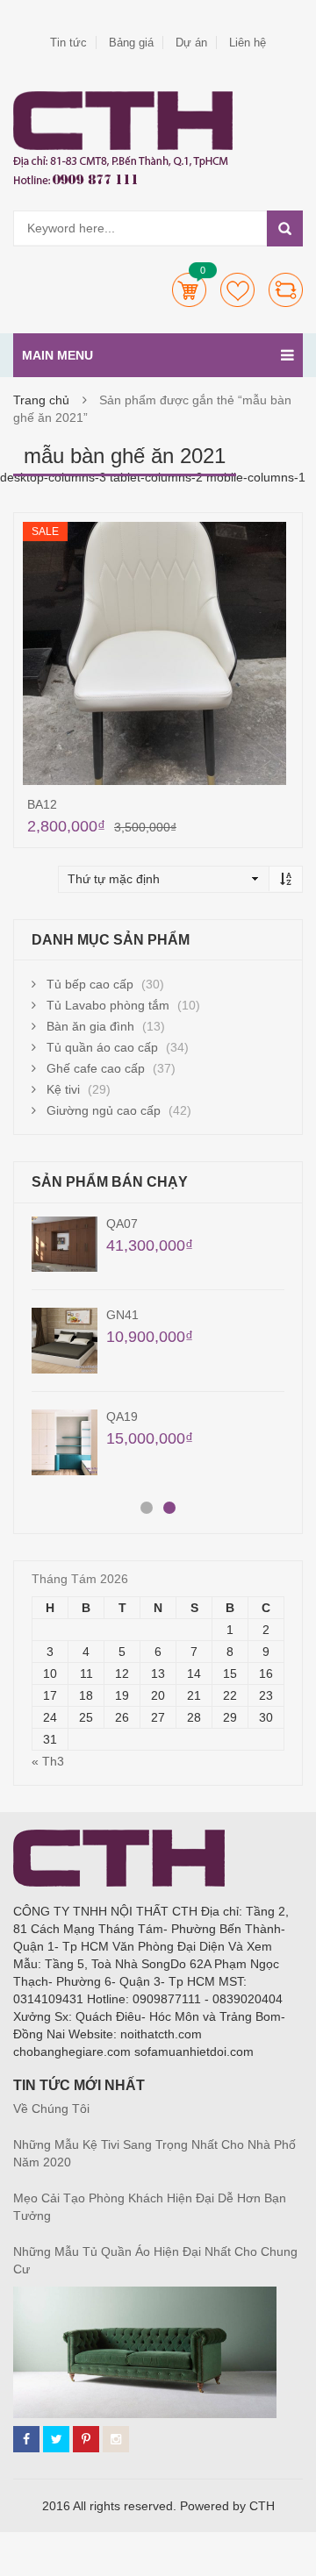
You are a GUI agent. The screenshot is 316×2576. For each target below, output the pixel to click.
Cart (189, 290)
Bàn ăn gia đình (90, 1026)
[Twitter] (56, 2439)
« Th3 (48, 1761)
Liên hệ (248, 43)
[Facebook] (26, 2439)
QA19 (122, 1416)
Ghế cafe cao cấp (96, 1068)
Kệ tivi (63, 1089)
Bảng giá (131, 43)
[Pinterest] (86, 2439)
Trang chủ (41, 400)
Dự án (191, 43)
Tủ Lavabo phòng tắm (108, 1005)
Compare (286, 290)
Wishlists (237, 290)
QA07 (122, 1224)
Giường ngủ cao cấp (104, 1110)
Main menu (57, 355)
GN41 (122, 1315)
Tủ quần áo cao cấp (102, 1047)
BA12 (42, 804)
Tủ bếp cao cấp (90, 984)
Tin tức (68, 43)
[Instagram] (116, 2439)
